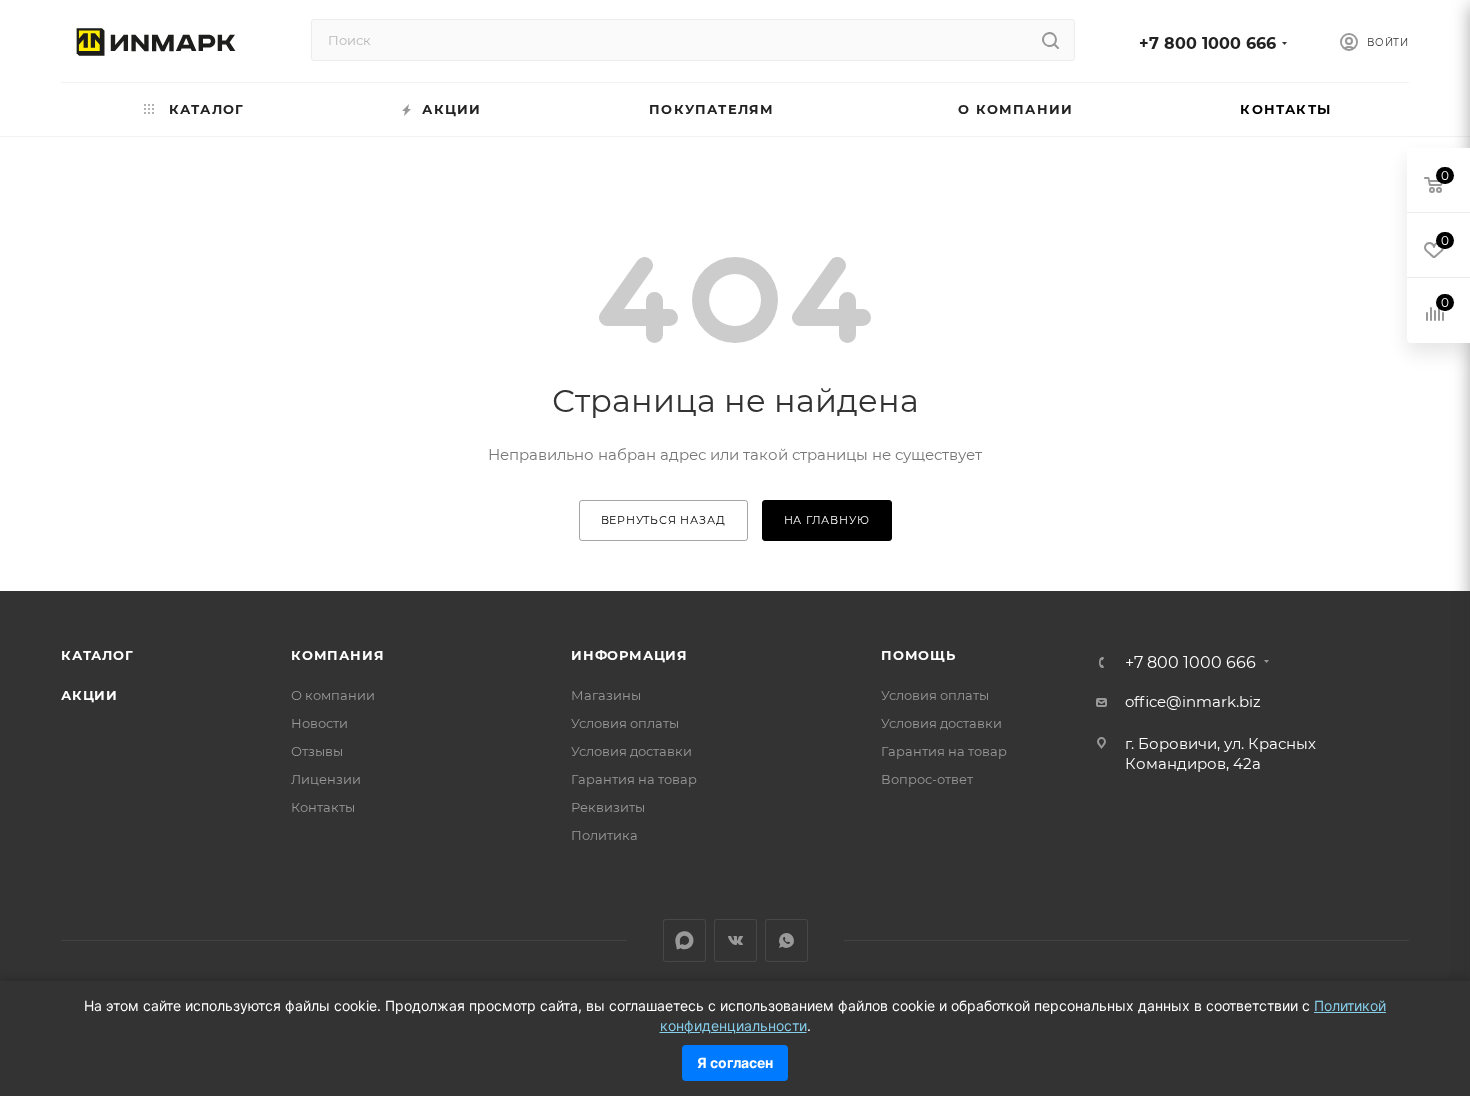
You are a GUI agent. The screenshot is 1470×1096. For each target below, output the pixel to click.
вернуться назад (663, 520)
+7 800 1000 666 (1207, 43)
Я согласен (735, 1062)
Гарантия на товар (634, 779)
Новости (319, 723)
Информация (629, 655)
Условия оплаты (625, 723)
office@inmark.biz (1193, 701)
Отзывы (317, 751)
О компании (333, 695)
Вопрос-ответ (927, 779)
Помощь (918, 655)
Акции (89, 695)
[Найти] (1050, 40)
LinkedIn (684, 940)
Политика (604, 835)
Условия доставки (631, 751)
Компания (337, 655)
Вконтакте (735, 940)
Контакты (323, 807)
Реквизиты (608, 807)
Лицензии (326, 779)
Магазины (606, 695)
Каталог (97, 655)
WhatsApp (786, 940)
